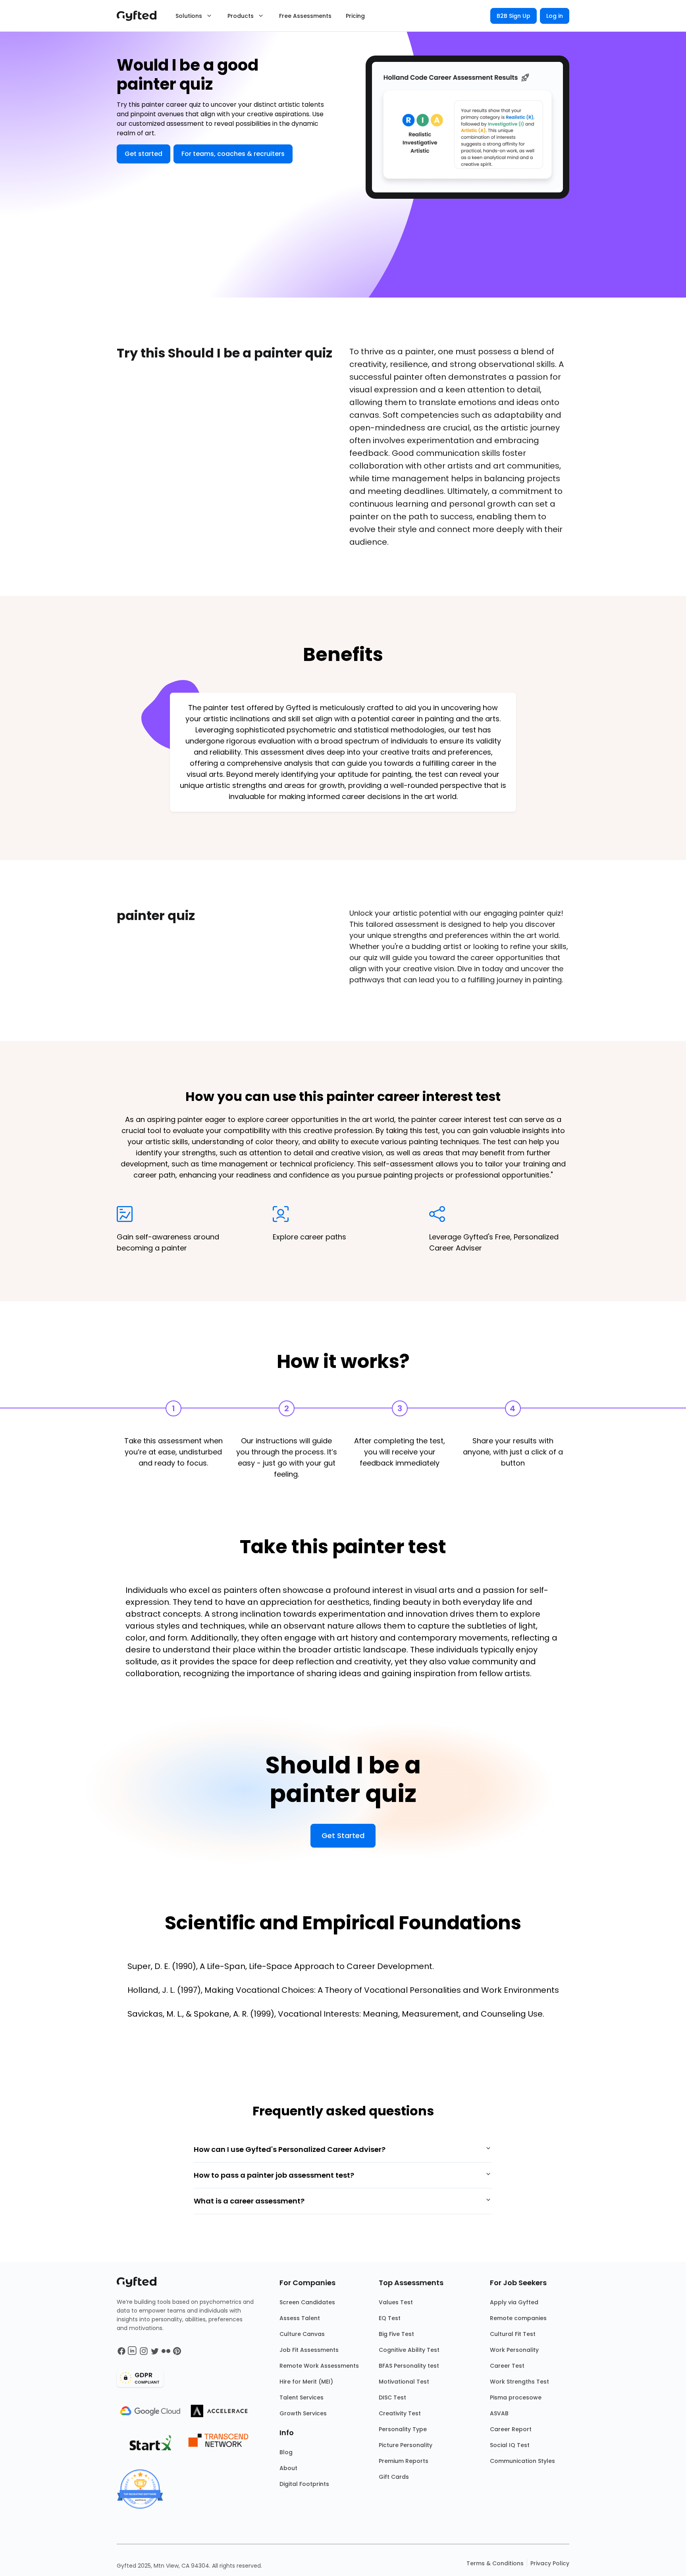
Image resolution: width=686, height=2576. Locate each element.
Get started (144, 154)
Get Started (343, 1835)
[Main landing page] (141, 16)
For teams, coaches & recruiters (233, 154)
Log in (555, 16)
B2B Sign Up (514, 16)
